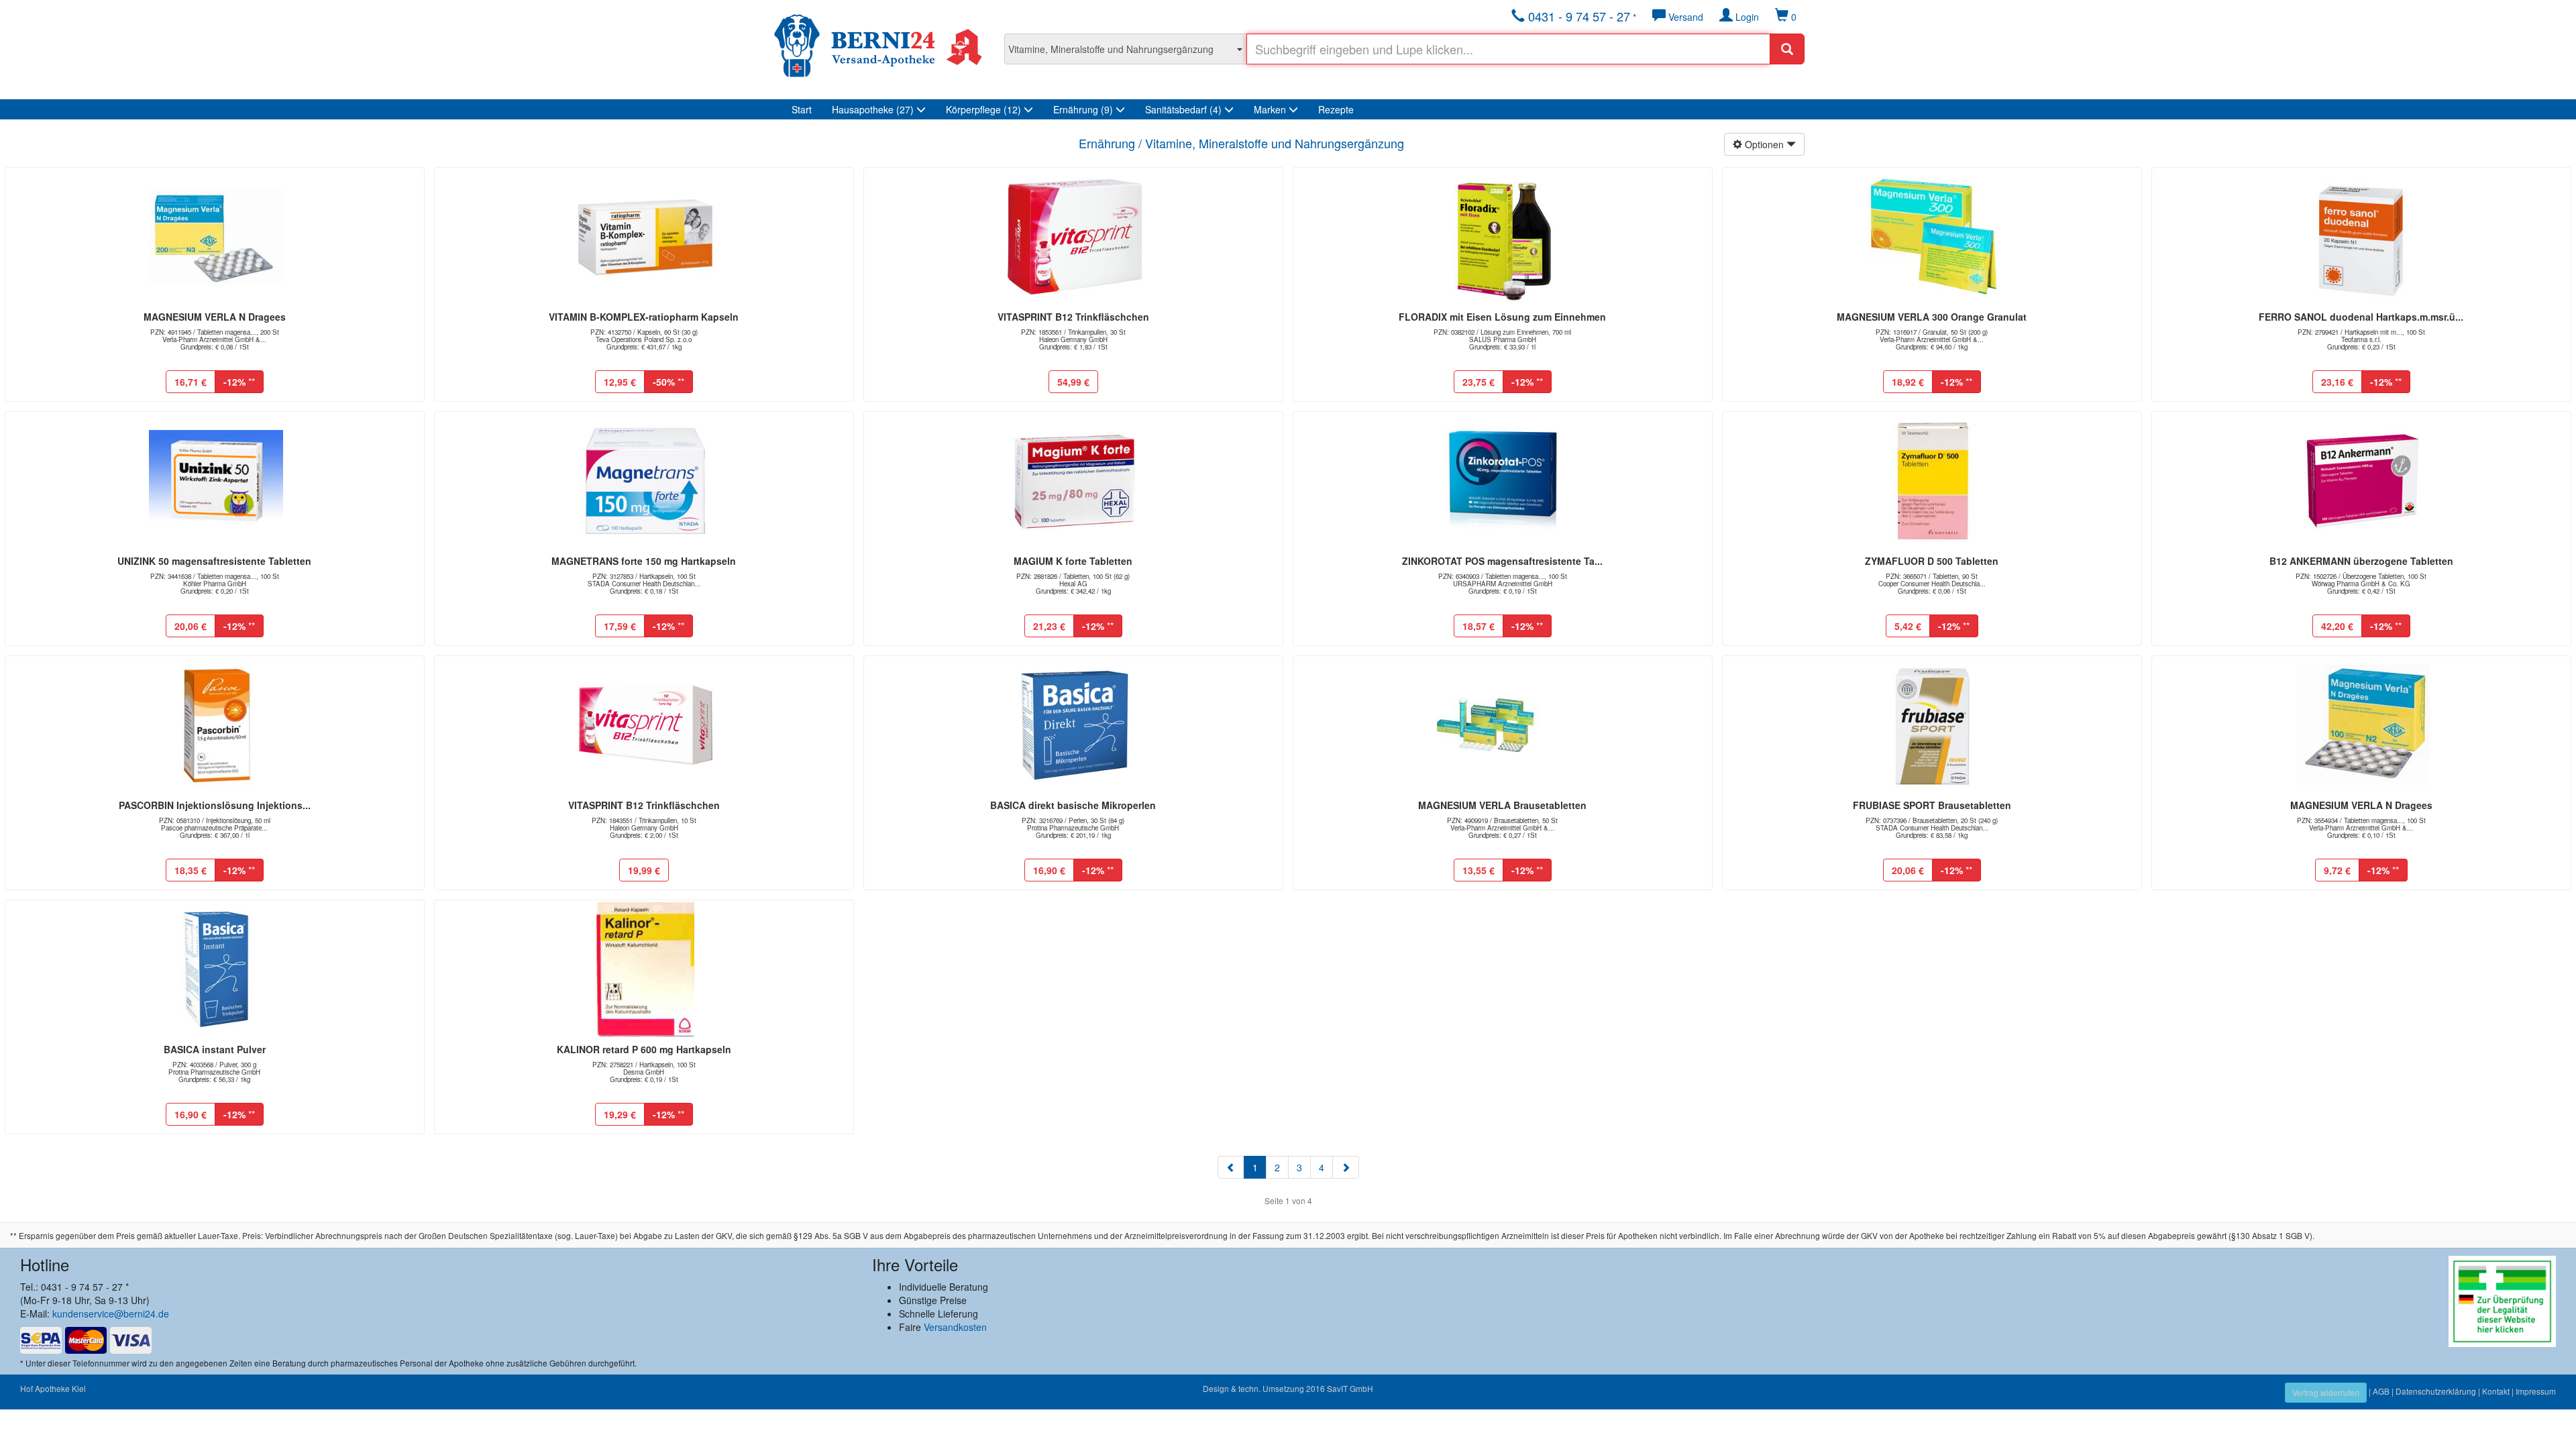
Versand (1684, 17)
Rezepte (1336, 109)
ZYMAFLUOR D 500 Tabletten (1932, 561)
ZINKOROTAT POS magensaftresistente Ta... (1502, 561)
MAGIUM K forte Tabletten (1073, 561)
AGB (2381, 1391)
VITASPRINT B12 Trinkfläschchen (1073, 317)
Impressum (2536, 1391)
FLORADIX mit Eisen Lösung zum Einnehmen (1502, 317)
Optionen (1764, 144)
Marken (1271, 109)
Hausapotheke (873, 109)
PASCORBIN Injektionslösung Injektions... (215, 805)
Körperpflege (983, 109)
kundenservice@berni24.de (111, 1313)
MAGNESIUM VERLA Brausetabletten (1502, 805)
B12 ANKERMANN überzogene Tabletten (2361, 561)
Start (802, 109)
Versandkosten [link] (955, 1327)
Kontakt (2496, 1391)
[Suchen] (1787, 49)
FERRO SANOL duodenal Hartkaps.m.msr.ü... (2361, 317)
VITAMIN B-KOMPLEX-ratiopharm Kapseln (644, 317)
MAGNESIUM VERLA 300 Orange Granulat (1932, 317)
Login (1746, 17)
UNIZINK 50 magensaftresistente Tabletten (214, 561)
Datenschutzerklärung (2436, 1391)
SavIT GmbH (1350, 1388)
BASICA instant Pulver (215, 1049)
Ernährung (1083, 109)
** (239, 382)
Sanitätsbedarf (1183, 109)
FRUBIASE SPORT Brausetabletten (1932, 805)
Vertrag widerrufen (2326, 1392)
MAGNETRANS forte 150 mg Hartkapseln (644, 561)
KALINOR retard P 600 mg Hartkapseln (644, 1049)
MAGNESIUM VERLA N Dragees (215, 317)
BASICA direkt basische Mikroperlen (1073, 805)
